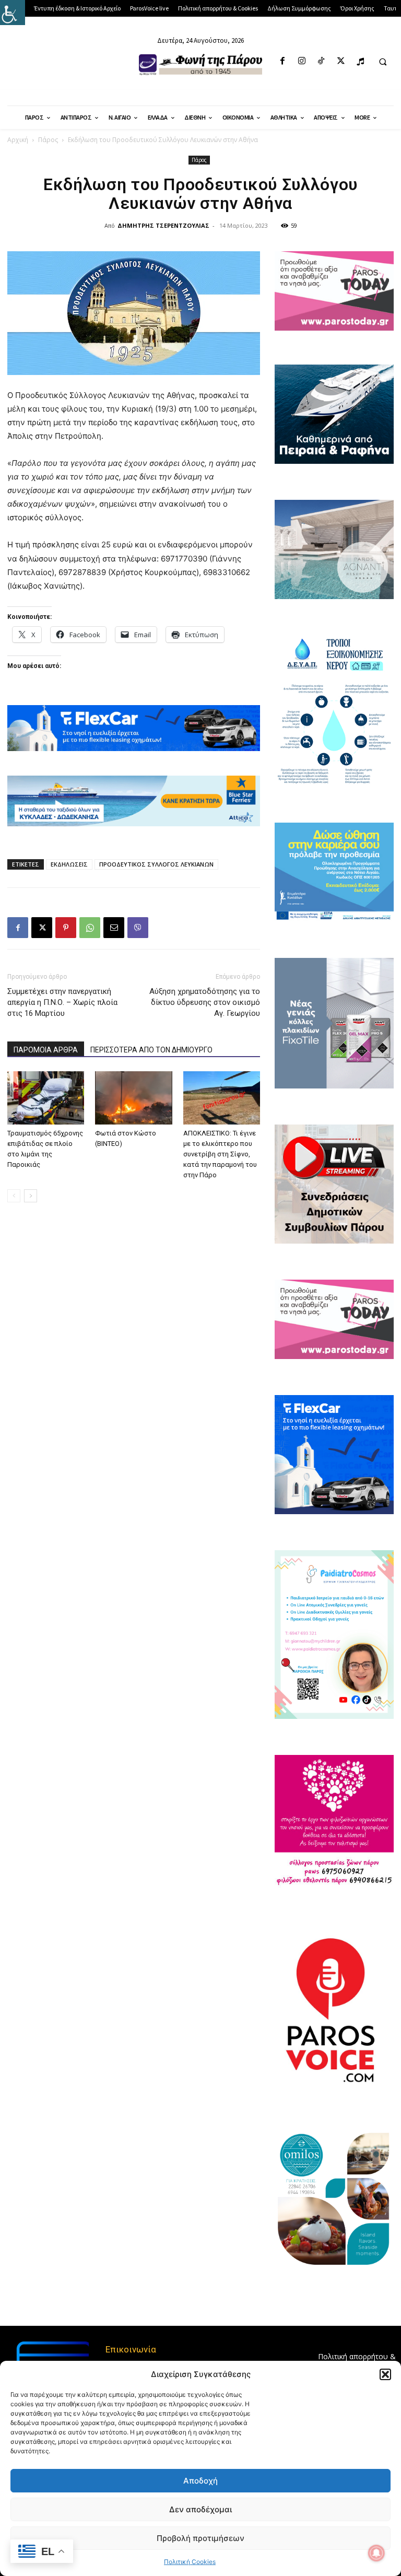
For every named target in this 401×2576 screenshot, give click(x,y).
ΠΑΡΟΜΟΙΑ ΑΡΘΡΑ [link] (46, 1050)
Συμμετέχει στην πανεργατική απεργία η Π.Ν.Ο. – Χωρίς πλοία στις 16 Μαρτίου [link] (62, 1002)
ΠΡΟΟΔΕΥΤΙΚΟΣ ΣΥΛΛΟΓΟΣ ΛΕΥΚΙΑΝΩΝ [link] (156, 864)
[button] (385, 2374)
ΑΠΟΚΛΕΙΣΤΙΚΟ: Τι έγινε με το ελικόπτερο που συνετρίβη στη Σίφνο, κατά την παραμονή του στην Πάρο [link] (220, 1154)
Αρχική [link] (18, 140)
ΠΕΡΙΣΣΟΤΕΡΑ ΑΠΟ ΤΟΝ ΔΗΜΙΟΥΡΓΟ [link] (151, 1050)
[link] (13, 13)
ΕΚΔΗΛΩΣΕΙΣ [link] (69, 864)
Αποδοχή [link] (200, 2481)
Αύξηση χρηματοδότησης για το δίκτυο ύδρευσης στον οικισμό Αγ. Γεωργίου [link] (205, 1002)
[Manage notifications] (376, 2553)
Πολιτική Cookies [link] (190, 2562)
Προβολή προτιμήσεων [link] (200, 2538)
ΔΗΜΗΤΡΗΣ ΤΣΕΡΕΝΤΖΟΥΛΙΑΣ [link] (163, 225)
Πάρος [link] (48, 140)
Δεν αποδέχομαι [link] (200, 2509)
